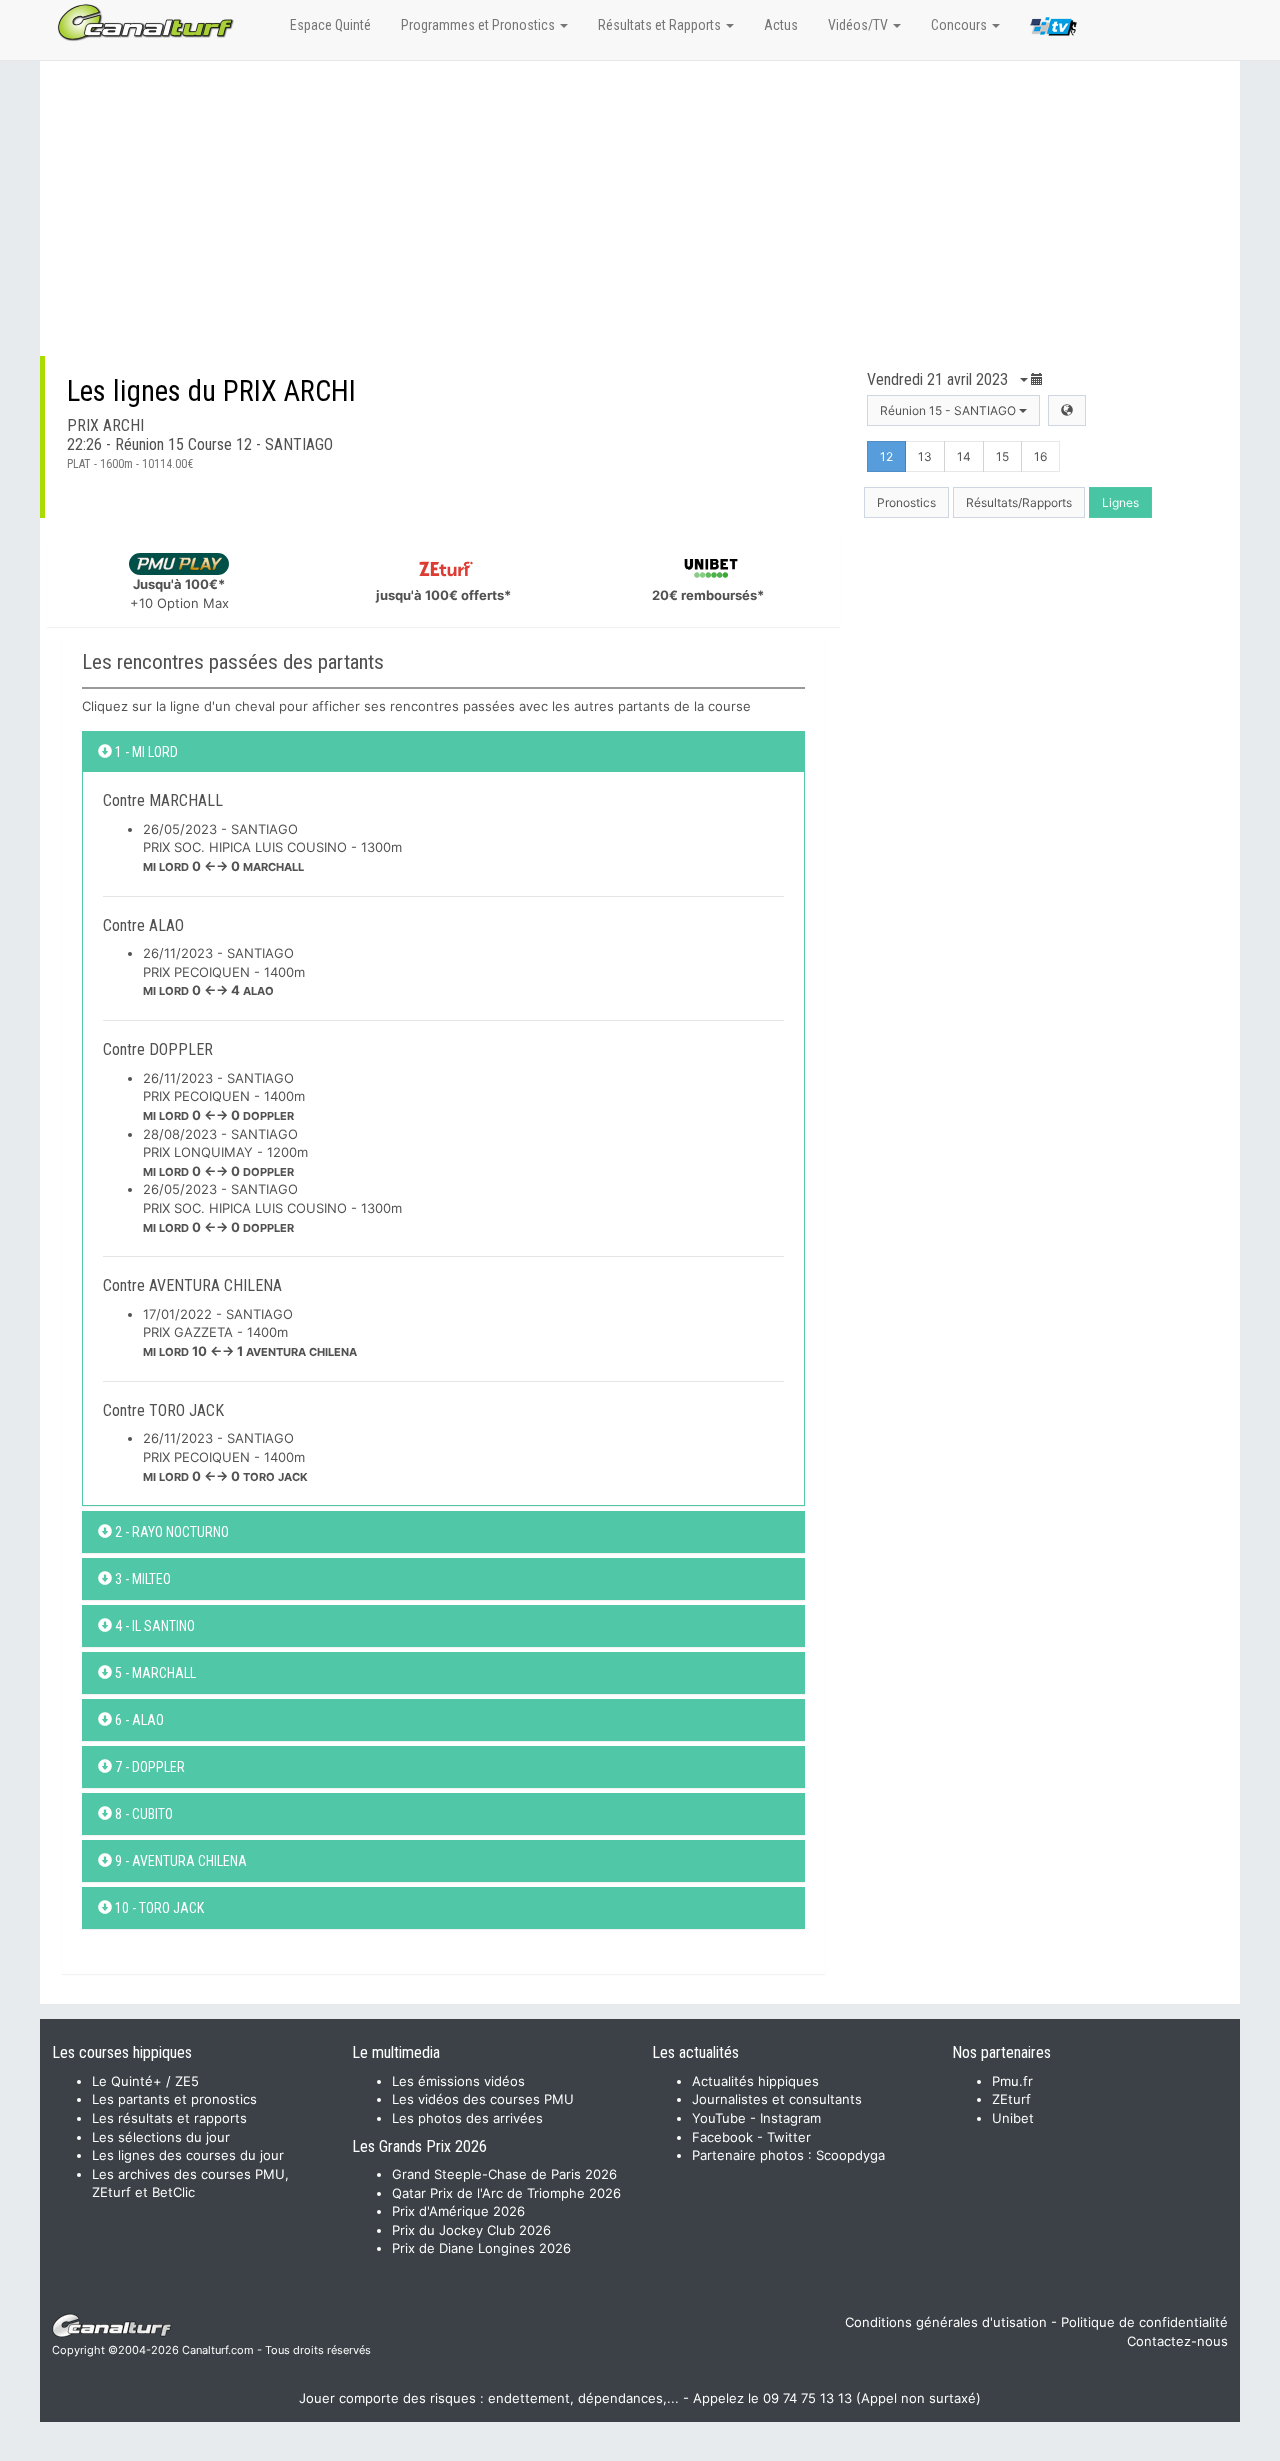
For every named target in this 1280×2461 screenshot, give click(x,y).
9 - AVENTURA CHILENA (179, 1861)
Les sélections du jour (161, 2137)
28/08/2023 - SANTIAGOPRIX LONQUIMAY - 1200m (225, 1152)
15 (1002, 456)
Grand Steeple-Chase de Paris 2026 (504, 2174)
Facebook (722, 2137)
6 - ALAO (138, 1720)
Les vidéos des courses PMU (483, 2099)
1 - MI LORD (145, 752)
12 (886, 456)
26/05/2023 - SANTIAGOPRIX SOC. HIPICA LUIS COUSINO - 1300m (272, 847)
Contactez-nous (1177, 2341)
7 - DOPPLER (148, 1767)
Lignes (1120, 502)
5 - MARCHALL (154, 1673)
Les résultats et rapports (169, 2118)
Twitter (789, 2137)
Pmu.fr (1012, 2081)
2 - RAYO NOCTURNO (170, 1532)
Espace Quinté (330, 25)
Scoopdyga (850, 2155)
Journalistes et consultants (777, 2099)
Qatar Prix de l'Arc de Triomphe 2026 (506, 2193)
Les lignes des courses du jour (188, 2155)
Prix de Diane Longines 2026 (481, 2248)
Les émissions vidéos (458, 2081)
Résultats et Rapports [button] (661, 25)
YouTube (719, 2118)
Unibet (1013, 2118)
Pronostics (906, 502)
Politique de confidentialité (1144, 2322)
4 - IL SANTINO (153, 1626)
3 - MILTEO (141, 1579)
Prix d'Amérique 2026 (458, 2211)
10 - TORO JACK (158, 1908)
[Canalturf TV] (1053, 30)
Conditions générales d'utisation (946, 2322)
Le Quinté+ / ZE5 (145, 2081)
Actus (781, 25)
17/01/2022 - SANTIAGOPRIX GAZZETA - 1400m (250, 1332)
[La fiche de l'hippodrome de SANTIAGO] (1067, 410)
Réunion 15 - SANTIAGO (949, 410)
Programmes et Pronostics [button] (479, 25)
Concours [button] (960, 25)
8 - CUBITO (142, 1814)
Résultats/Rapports (1019, 502)
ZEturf (1011, 2099)
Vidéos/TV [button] (859, 25)
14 (964, 456)
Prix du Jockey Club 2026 (471, 2230)
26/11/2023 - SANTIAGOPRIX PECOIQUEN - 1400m (224, 971)
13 (925, 456)
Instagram (790, 2118)
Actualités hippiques (755, 2081)
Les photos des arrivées (467, 2118)
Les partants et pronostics (174, 2099)
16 (1040, 456)
